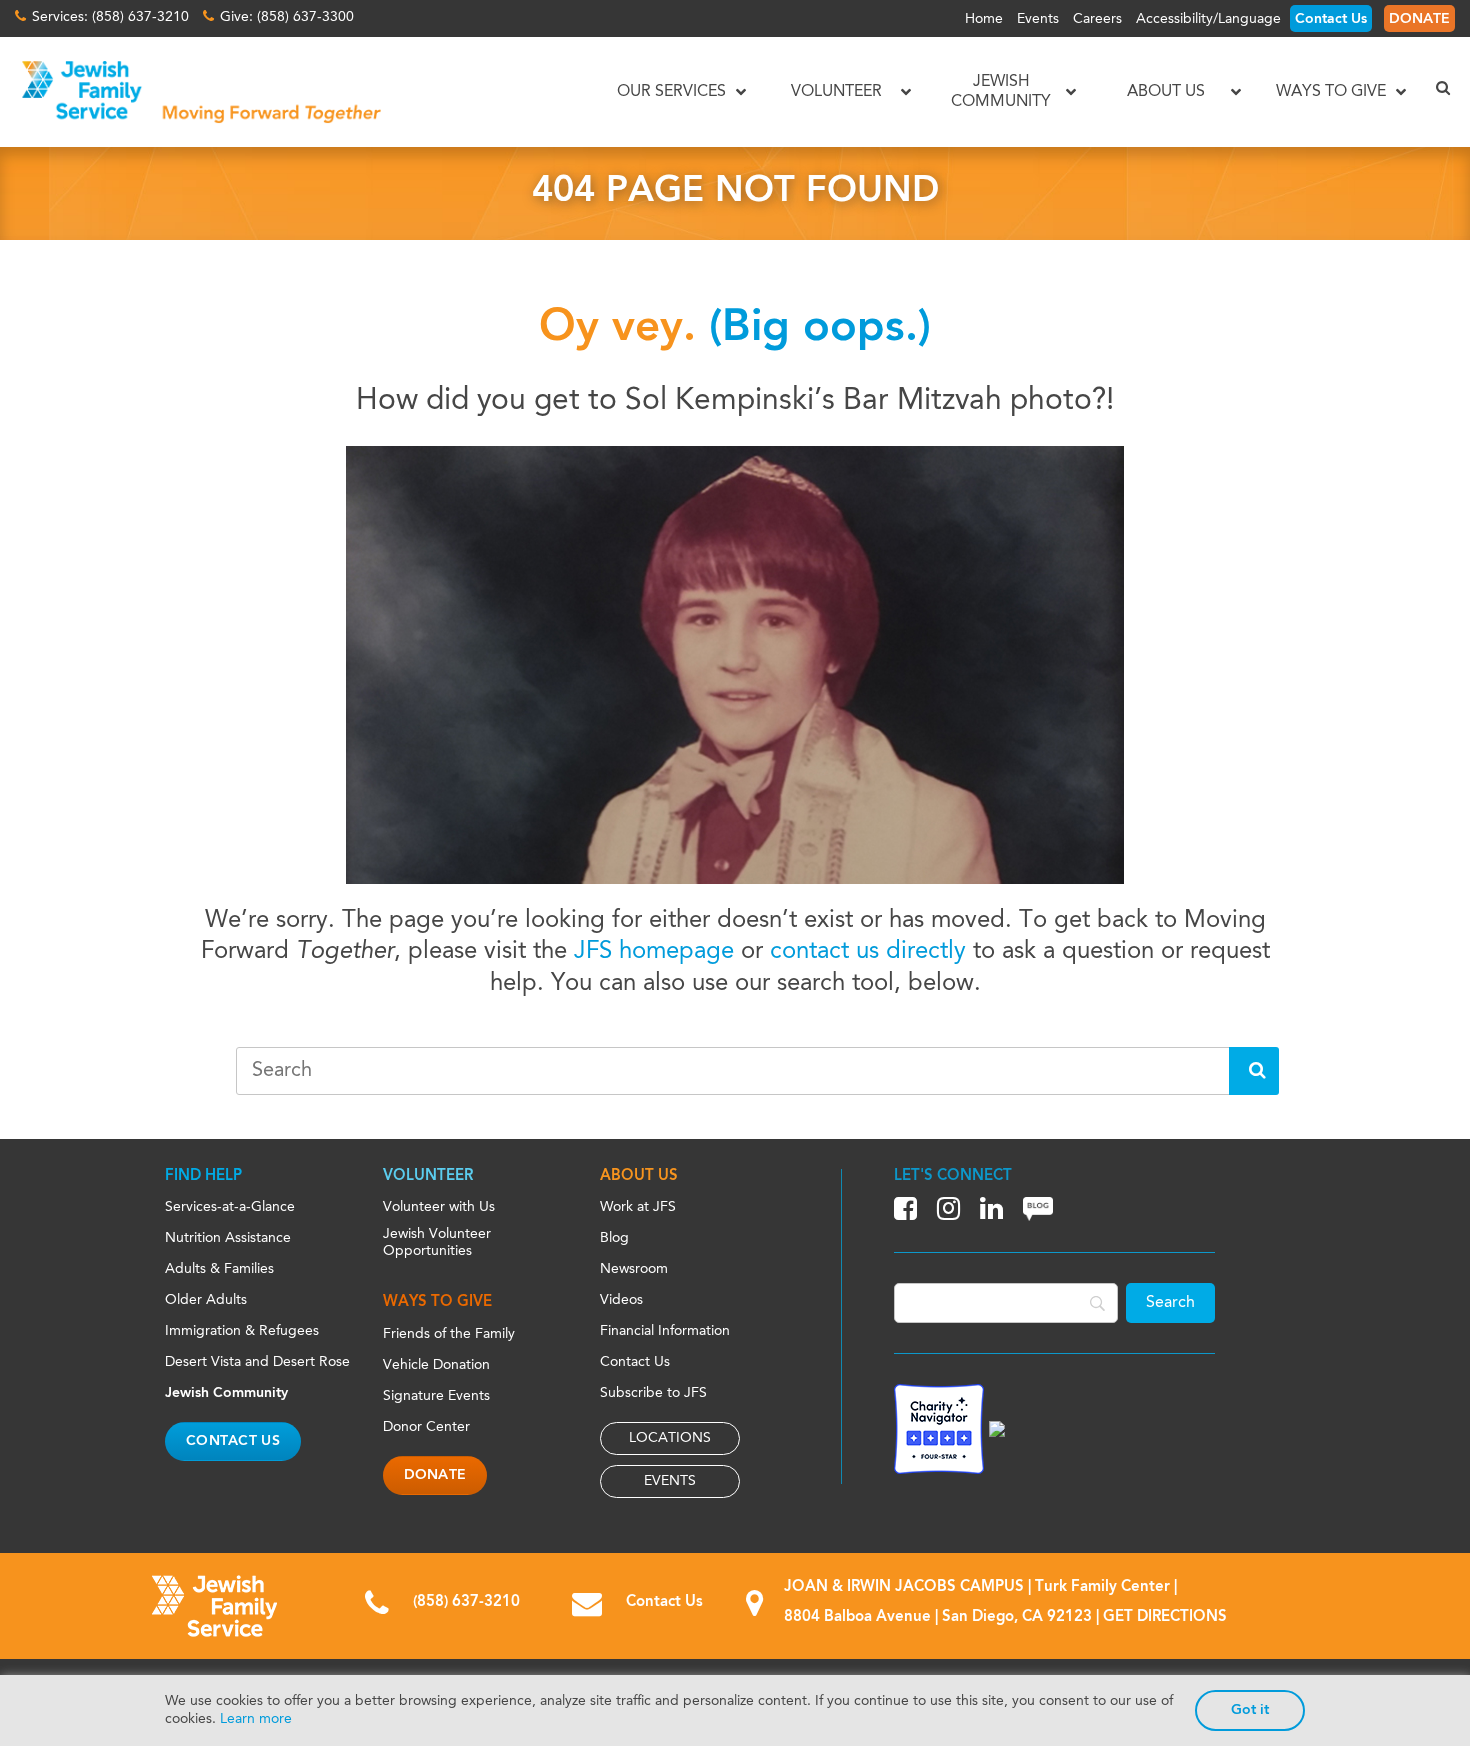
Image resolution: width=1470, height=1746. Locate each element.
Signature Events (436, 1396)
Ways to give (437, 1302)
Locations (670, 1438)
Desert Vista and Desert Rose (257, 1362)
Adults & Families (219, 1269)
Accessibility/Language (1208, 19)
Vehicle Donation (436, 1365)
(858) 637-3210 (466, 1602)
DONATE (1419, 19)
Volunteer (428, 1176)
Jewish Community (226, 1393)
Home (984, 19)
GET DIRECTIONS (1165, 1617)
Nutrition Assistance (228, 1238)
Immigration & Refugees (242, 1331)
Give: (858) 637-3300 (287, 17)
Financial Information (665, 1331)
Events (1038, 19)
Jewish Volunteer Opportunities (437, 1242)
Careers (1097, 19)
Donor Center (426, 1427)
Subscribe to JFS (653, 1393)
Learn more (256, 1719)
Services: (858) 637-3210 (110, 17)
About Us (639, 1176)
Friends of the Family (449, 1334)
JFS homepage (654, 952)
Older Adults (206, 1300)
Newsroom (634, 1269)
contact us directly (868, 952)
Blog (614, 1238)
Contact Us (1331, 19)
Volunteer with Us (439, 1207)
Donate (435, 1475)
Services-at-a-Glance (230, 1207)
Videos (621, 1300)
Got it (1250, 1710)
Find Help (203, 1176)
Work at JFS (638, 1207)
